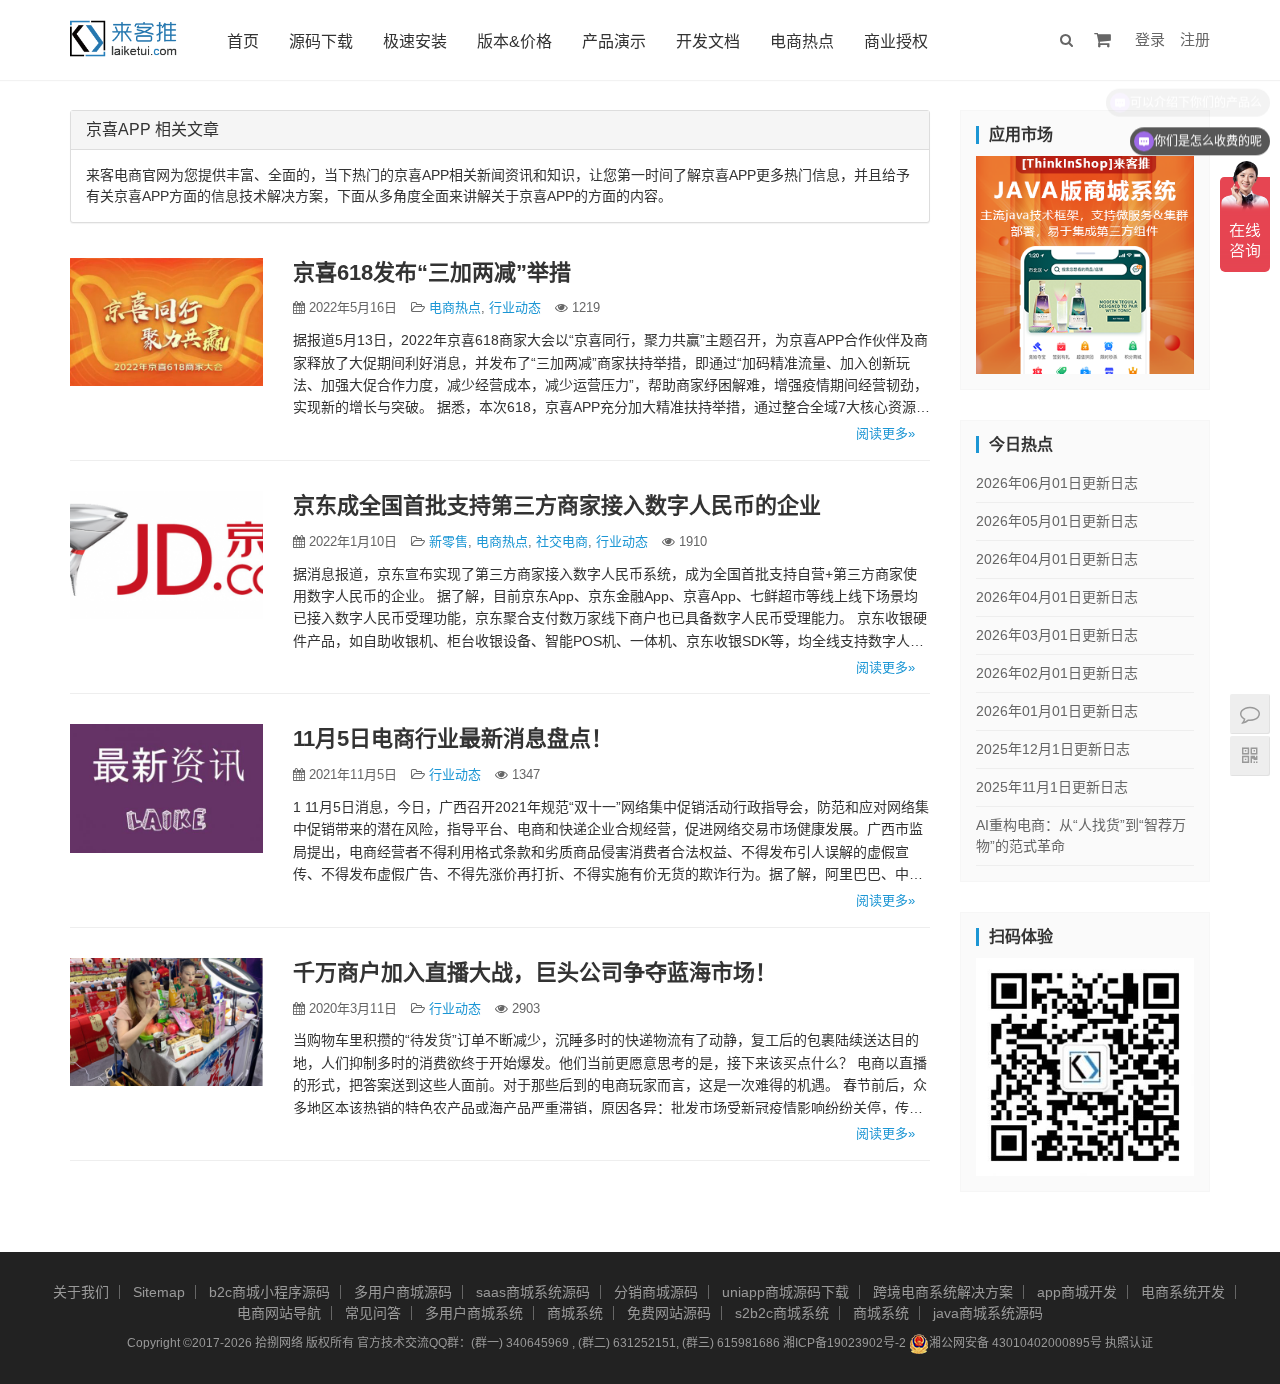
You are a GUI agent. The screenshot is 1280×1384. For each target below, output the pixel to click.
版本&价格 (514, 41)
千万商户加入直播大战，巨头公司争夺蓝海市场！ (535, 972)
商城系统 (575, 1313)
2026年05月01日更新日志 (1057, 521)
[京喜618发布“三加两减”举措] (166, 322)
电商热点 (802, 41)
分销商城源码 (656, 1292)
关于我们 (81, 1292)
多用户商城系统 (474, 1313)
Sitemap (159, 1292)
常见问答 (373, 1313)
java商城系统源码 (988, 1313)
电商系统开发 (1183, 1292)
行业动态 (515, 307)
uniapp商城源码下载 (785, 1292)
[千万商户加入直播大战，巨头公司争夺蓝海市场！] (166, 1022)
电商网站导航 (279, 1313)
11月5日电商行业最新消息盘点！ (453, 738)
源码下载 (321, 41)
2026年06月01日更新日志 (1057, 483)
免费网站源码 (669, 1313)
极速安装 (415, 41)
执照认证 (1129, 1343)
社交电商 (562, 541)
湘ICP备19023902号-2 (844, 1343)
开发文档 (708, 41)
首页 (243, 41)
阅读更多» (885, 433)
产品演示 (614, 41)
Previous (941, 260)
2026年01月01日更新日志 (1057, 711)
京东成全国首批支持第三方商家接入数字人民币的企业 (557, 505)
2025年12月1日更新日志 (1053, 749)
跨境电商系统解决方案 (943, 1292)
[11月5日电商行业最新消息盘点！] (166, 788)
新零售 (448, 541)
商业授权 (896, 41)
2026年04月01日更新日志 (1057, 559)
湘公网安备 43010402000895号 (1015, 1343)
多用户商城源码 (403, 1292)
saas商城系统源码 (533, 1292)
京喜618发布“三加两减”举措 (432, 272)
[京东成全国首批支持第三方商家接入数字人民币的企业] (166, 555)
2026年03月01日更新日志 (1057, 635)
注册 (1195, 39)
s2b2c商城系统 (782, 1313)
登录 (1150, 39)
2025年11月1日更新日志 (1052, 787)
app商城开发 (1077, 1292)
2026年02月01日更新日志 (1057, 673)
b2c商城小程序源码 (269, 1292)
